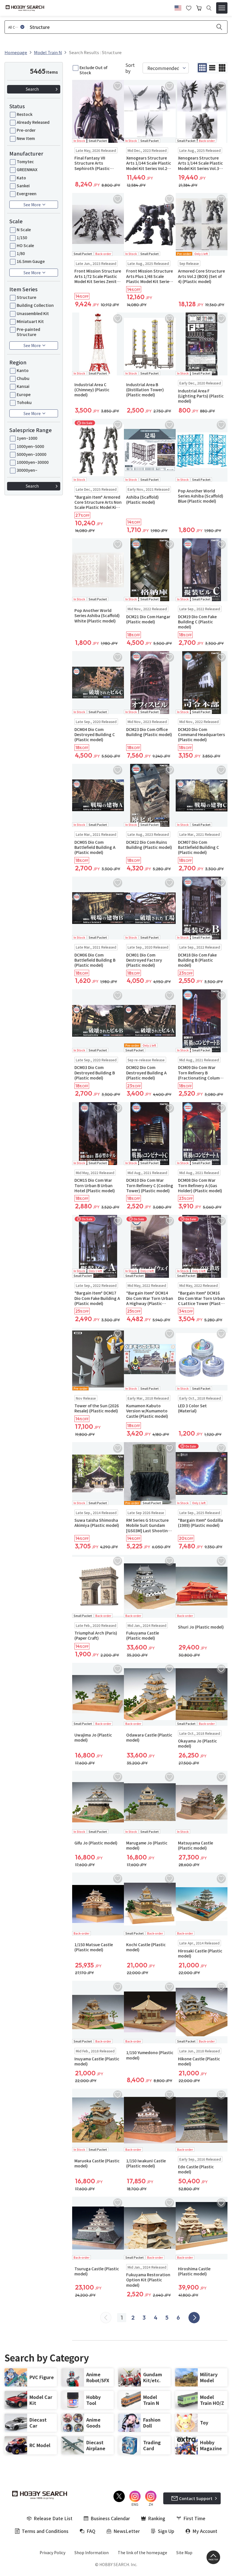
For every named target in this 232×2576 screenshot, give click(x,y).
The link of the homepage (142, 2552)
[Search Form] (209, 8)
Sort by (130, 68)
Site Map (184, 2552)
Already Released (33, 122)
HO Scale (25, 245)
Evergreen (27, 194)
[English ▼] (178, 7)
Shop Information (92, 2552)
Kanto (23, 370)
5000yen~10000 (32, 454)
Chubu (23, 378)
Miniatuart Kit (30, 321)
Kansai (23, 386)
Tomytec (25, 161)
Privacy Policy (52, 2552)
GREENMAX (27, 169)
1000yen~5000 (30, 446)
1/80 (21, 253)
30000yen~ (27, 470)
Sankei (23, 186)
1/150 (22, 237)
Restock (25, 114)
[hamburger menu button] (222, 8)
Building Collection (35, 305)
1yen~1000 (27, 438)
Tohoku (24, 402)
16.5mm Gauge (31, 261)
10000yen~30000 (33, 462)
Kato (21, 178)
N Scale (24, 229)
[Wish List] (189, 7)
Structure (26, 297)
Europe (24, 394)
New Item (26, 138)
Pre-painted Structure (28, 332)
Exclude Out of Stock (93, 70)
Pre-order (26, 130)
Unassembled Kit (33, 313)
